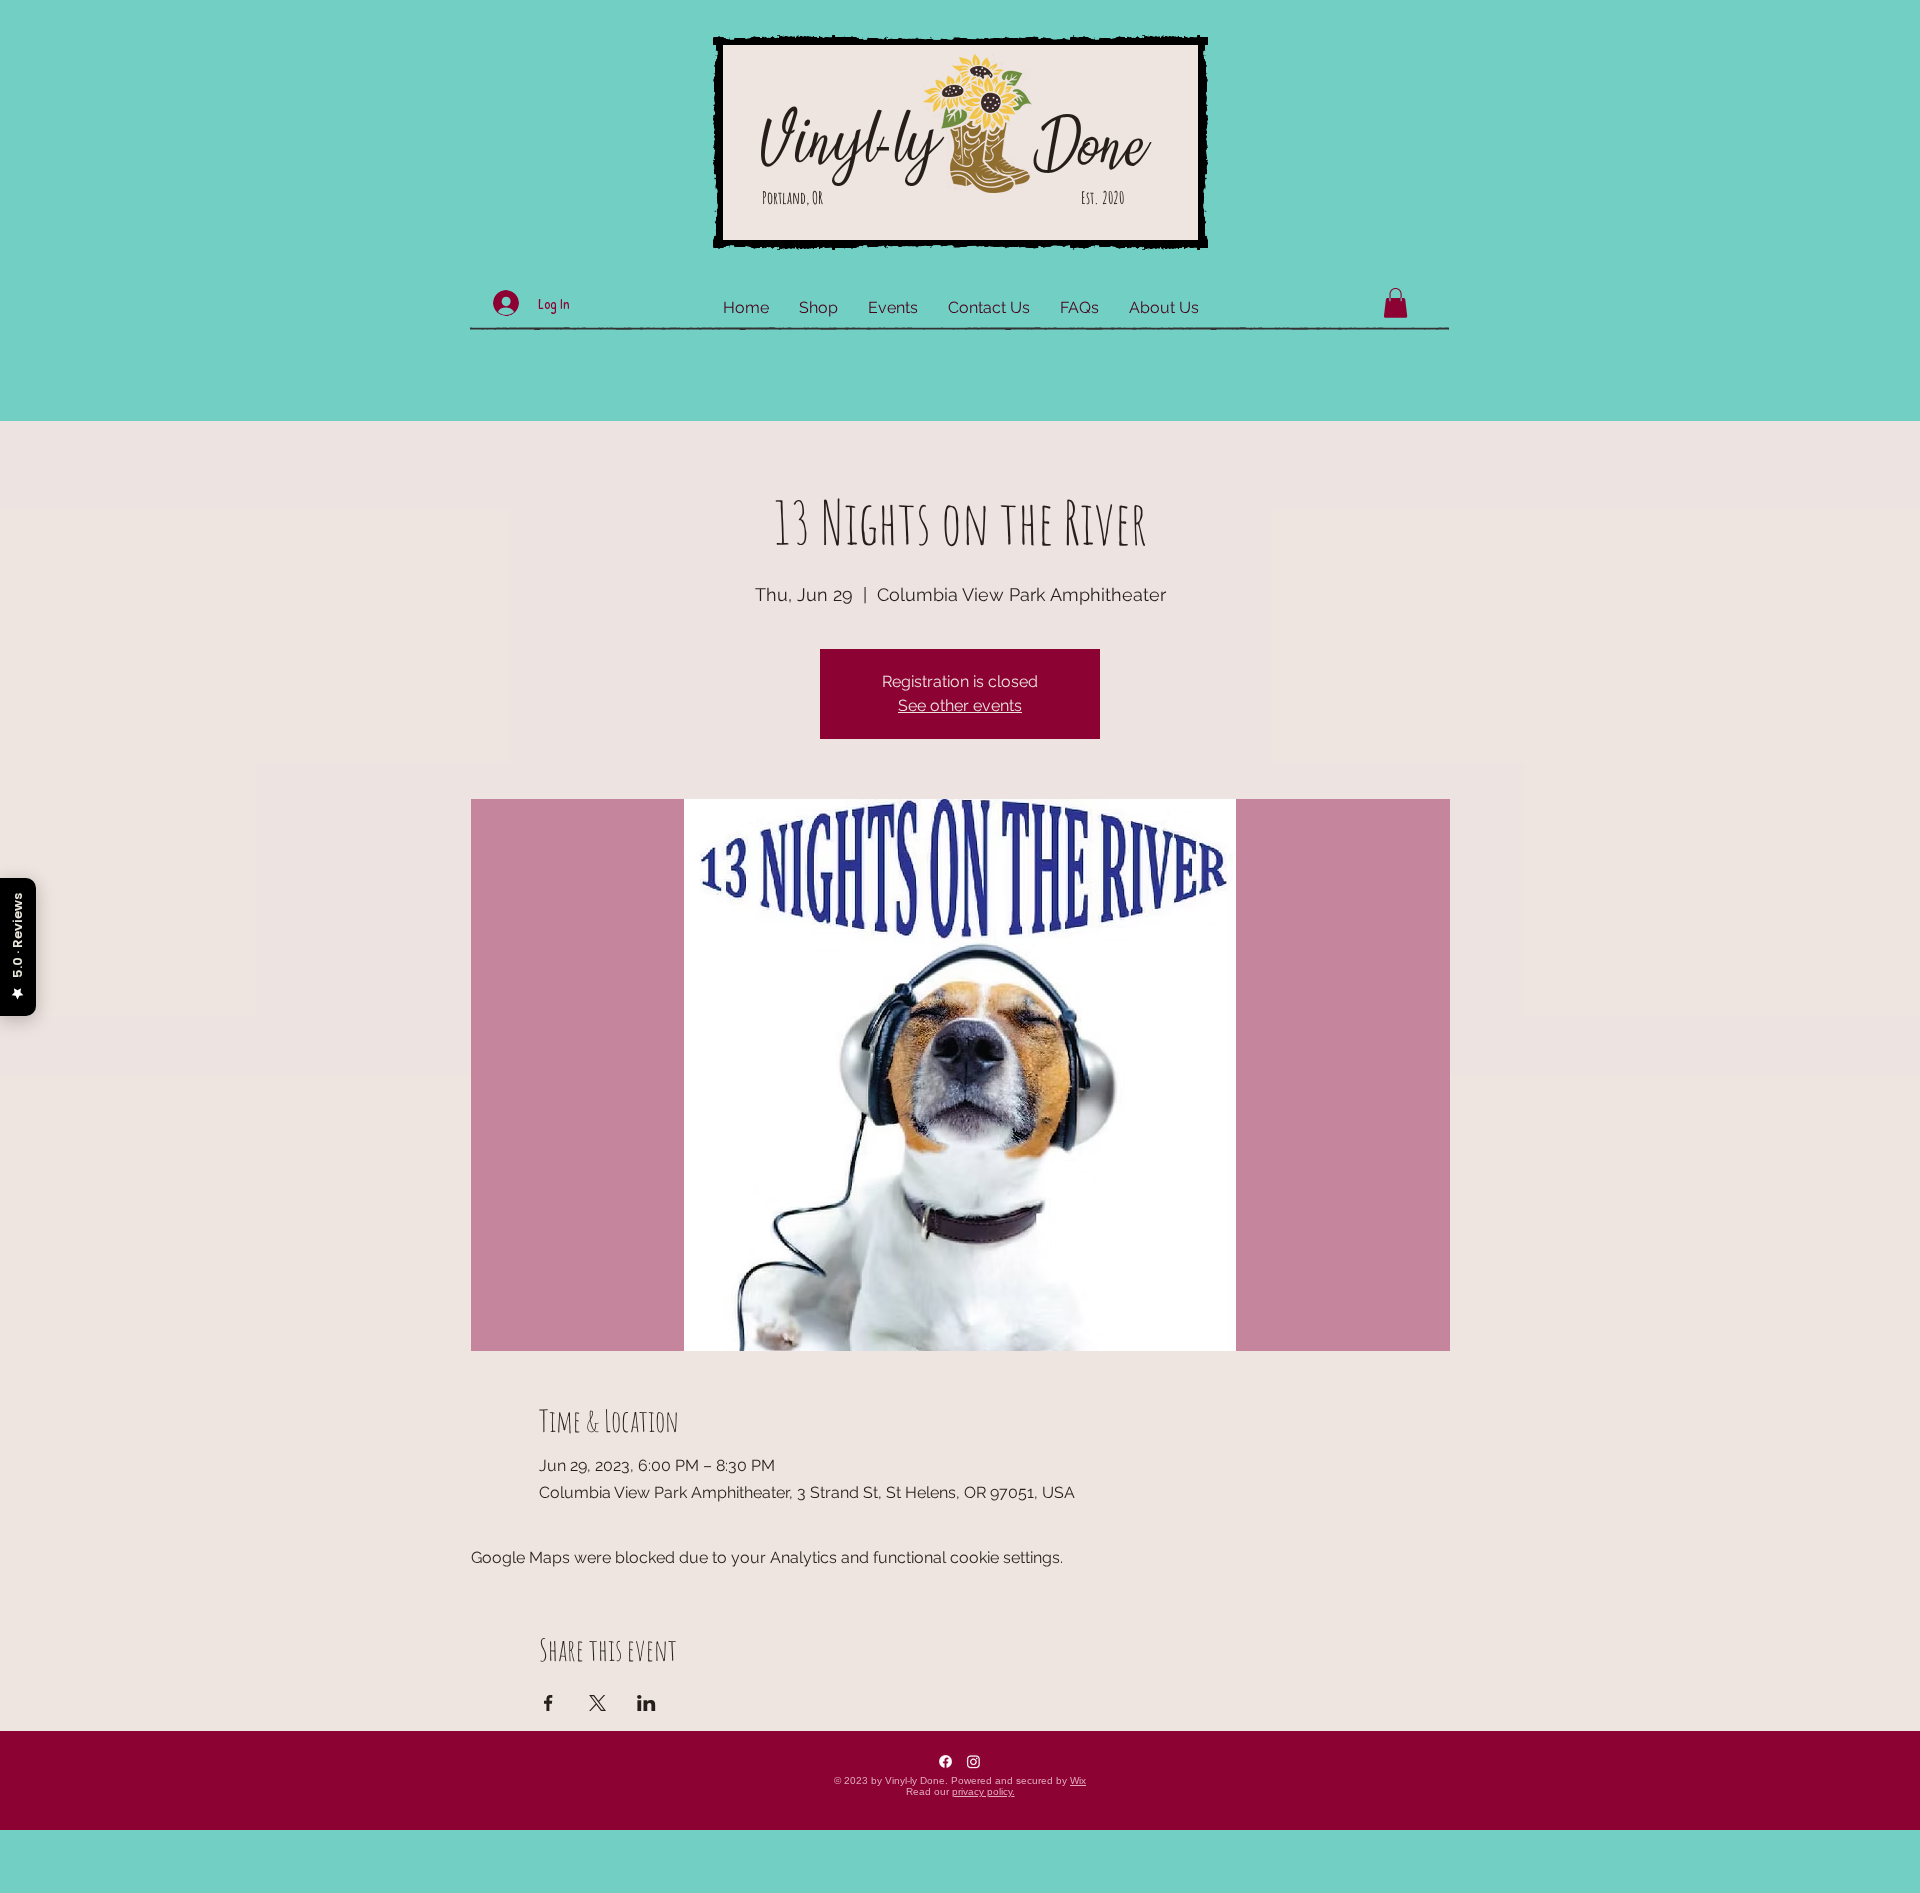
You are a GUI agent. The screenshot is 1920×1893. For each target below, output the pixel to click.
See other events (960, 705)
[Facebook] (945, 1761)
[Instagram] (973, 1761)
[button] (1395, 303)
